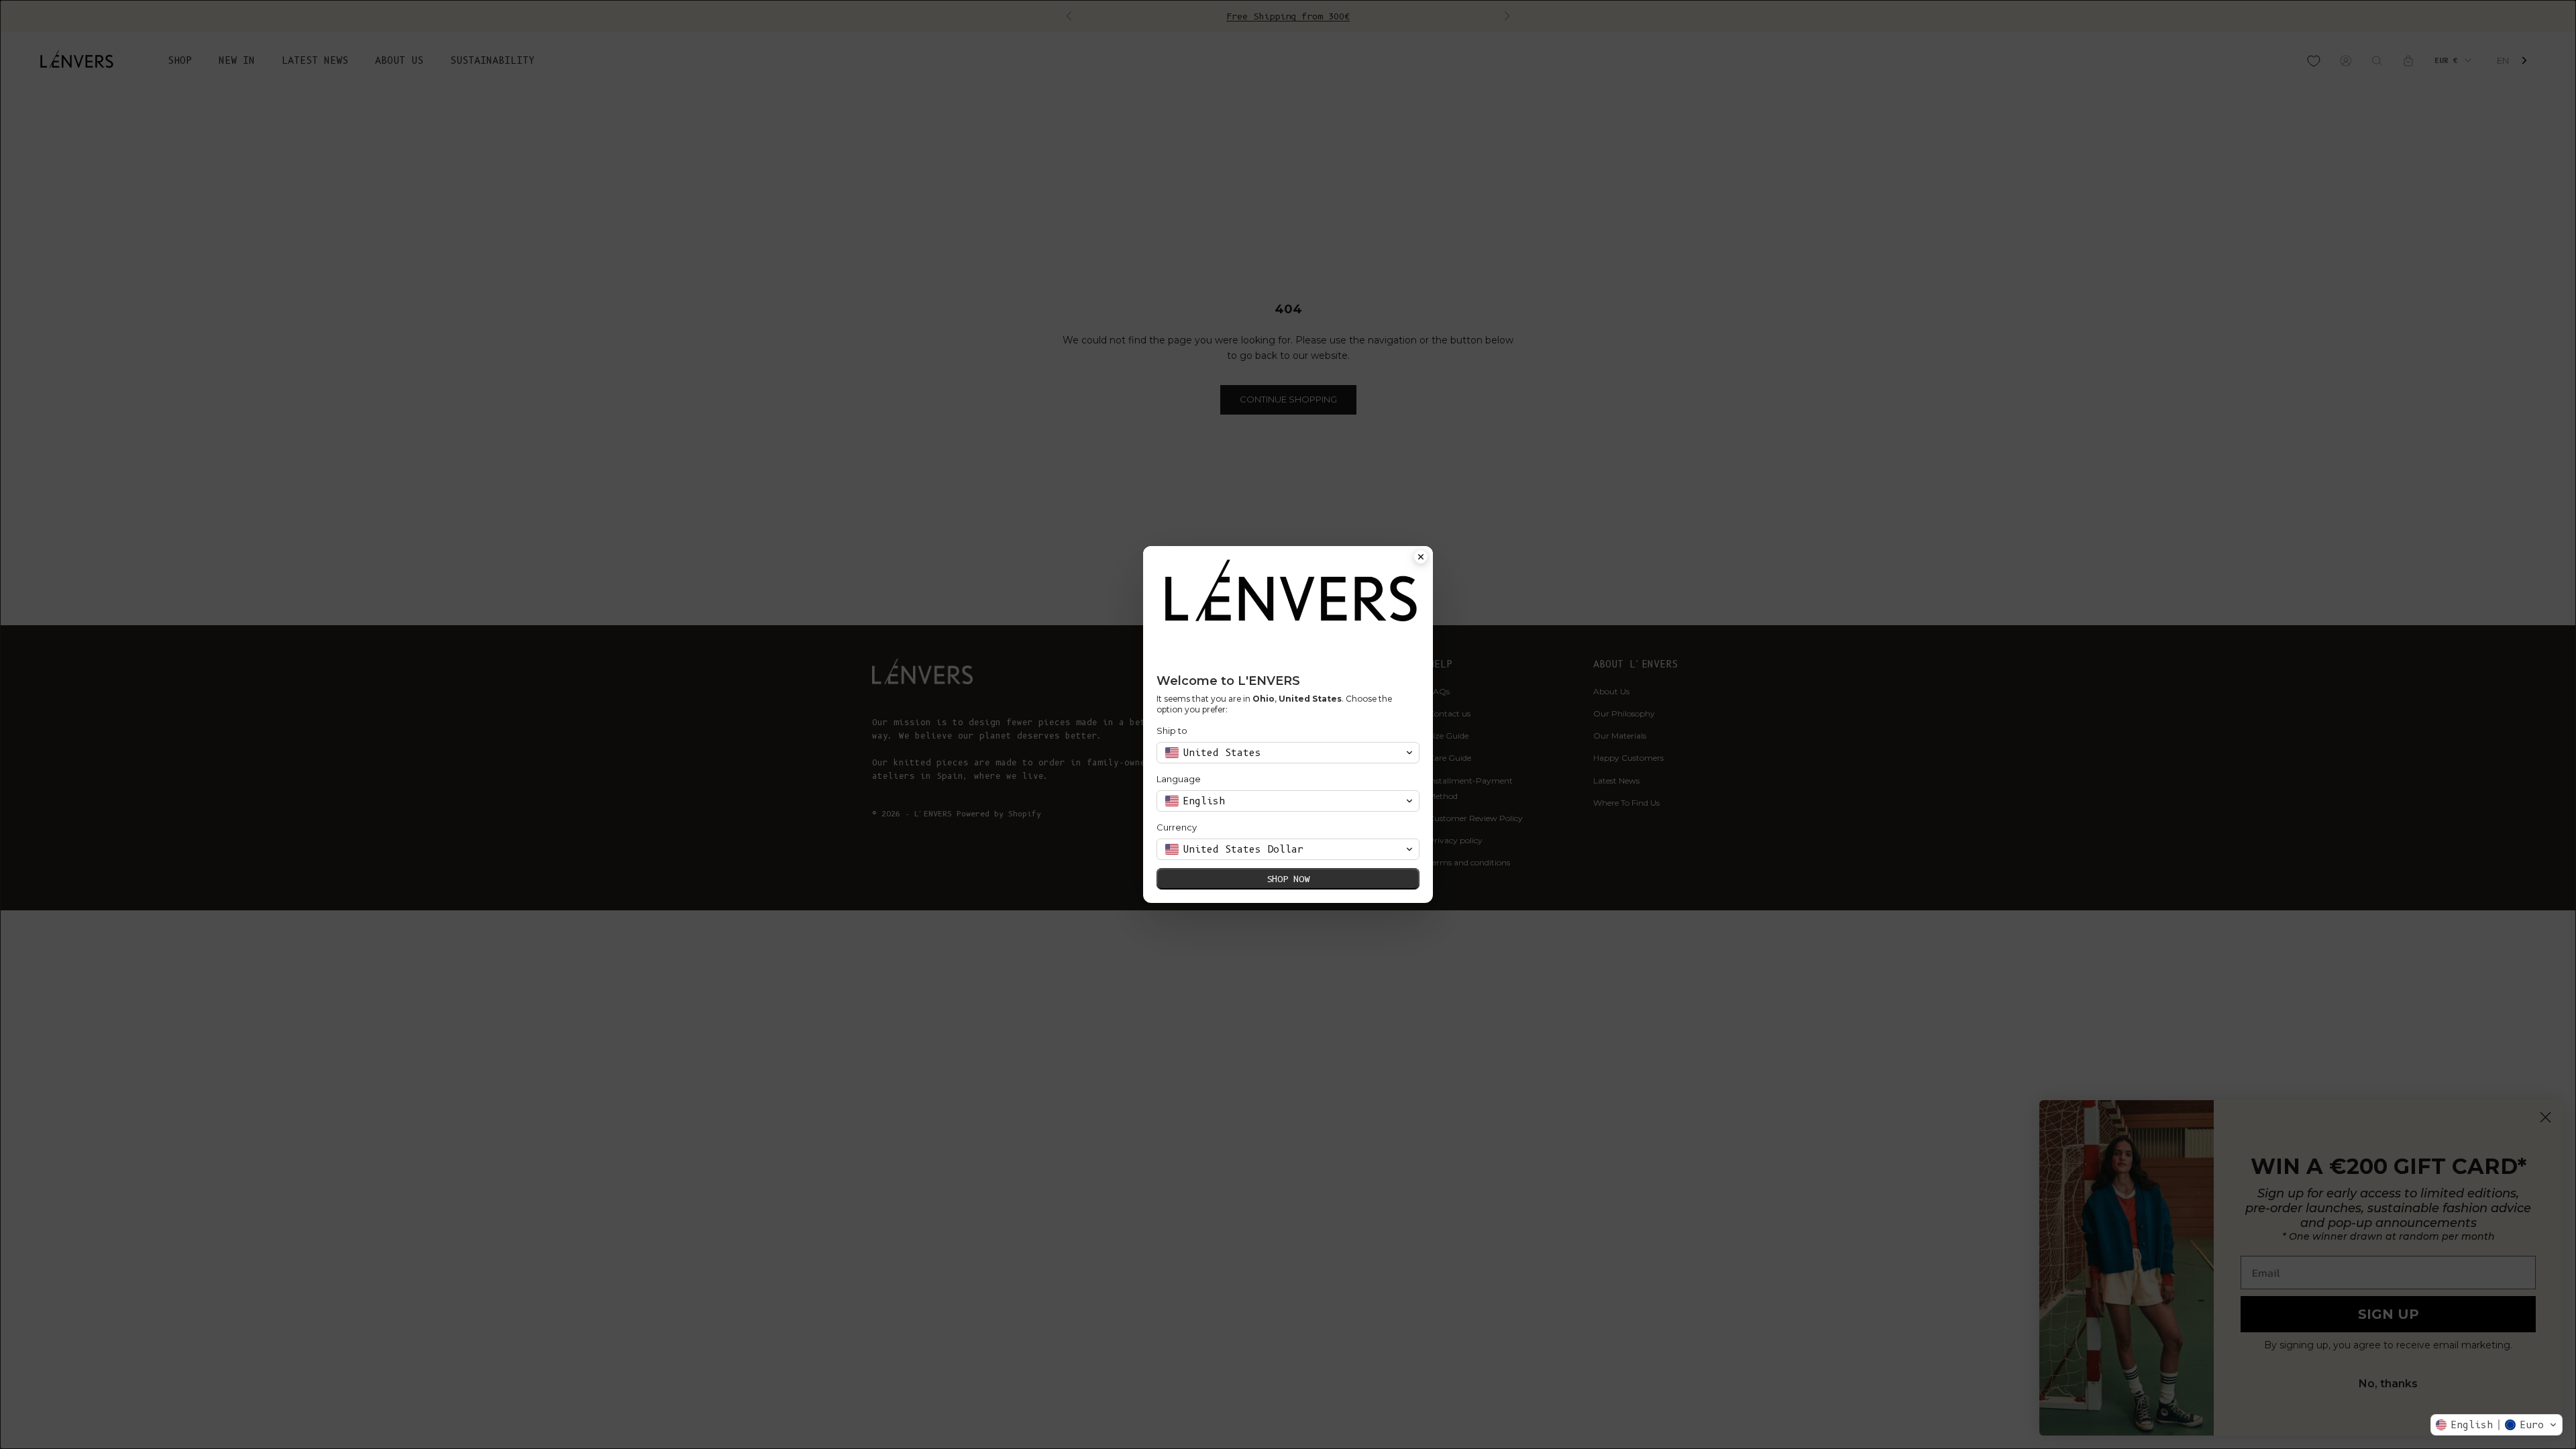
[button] (2497, 1425)
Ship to (1172, 731)
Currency (1177, 827)
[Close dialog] (1421, 558)
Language (1179, 779)
